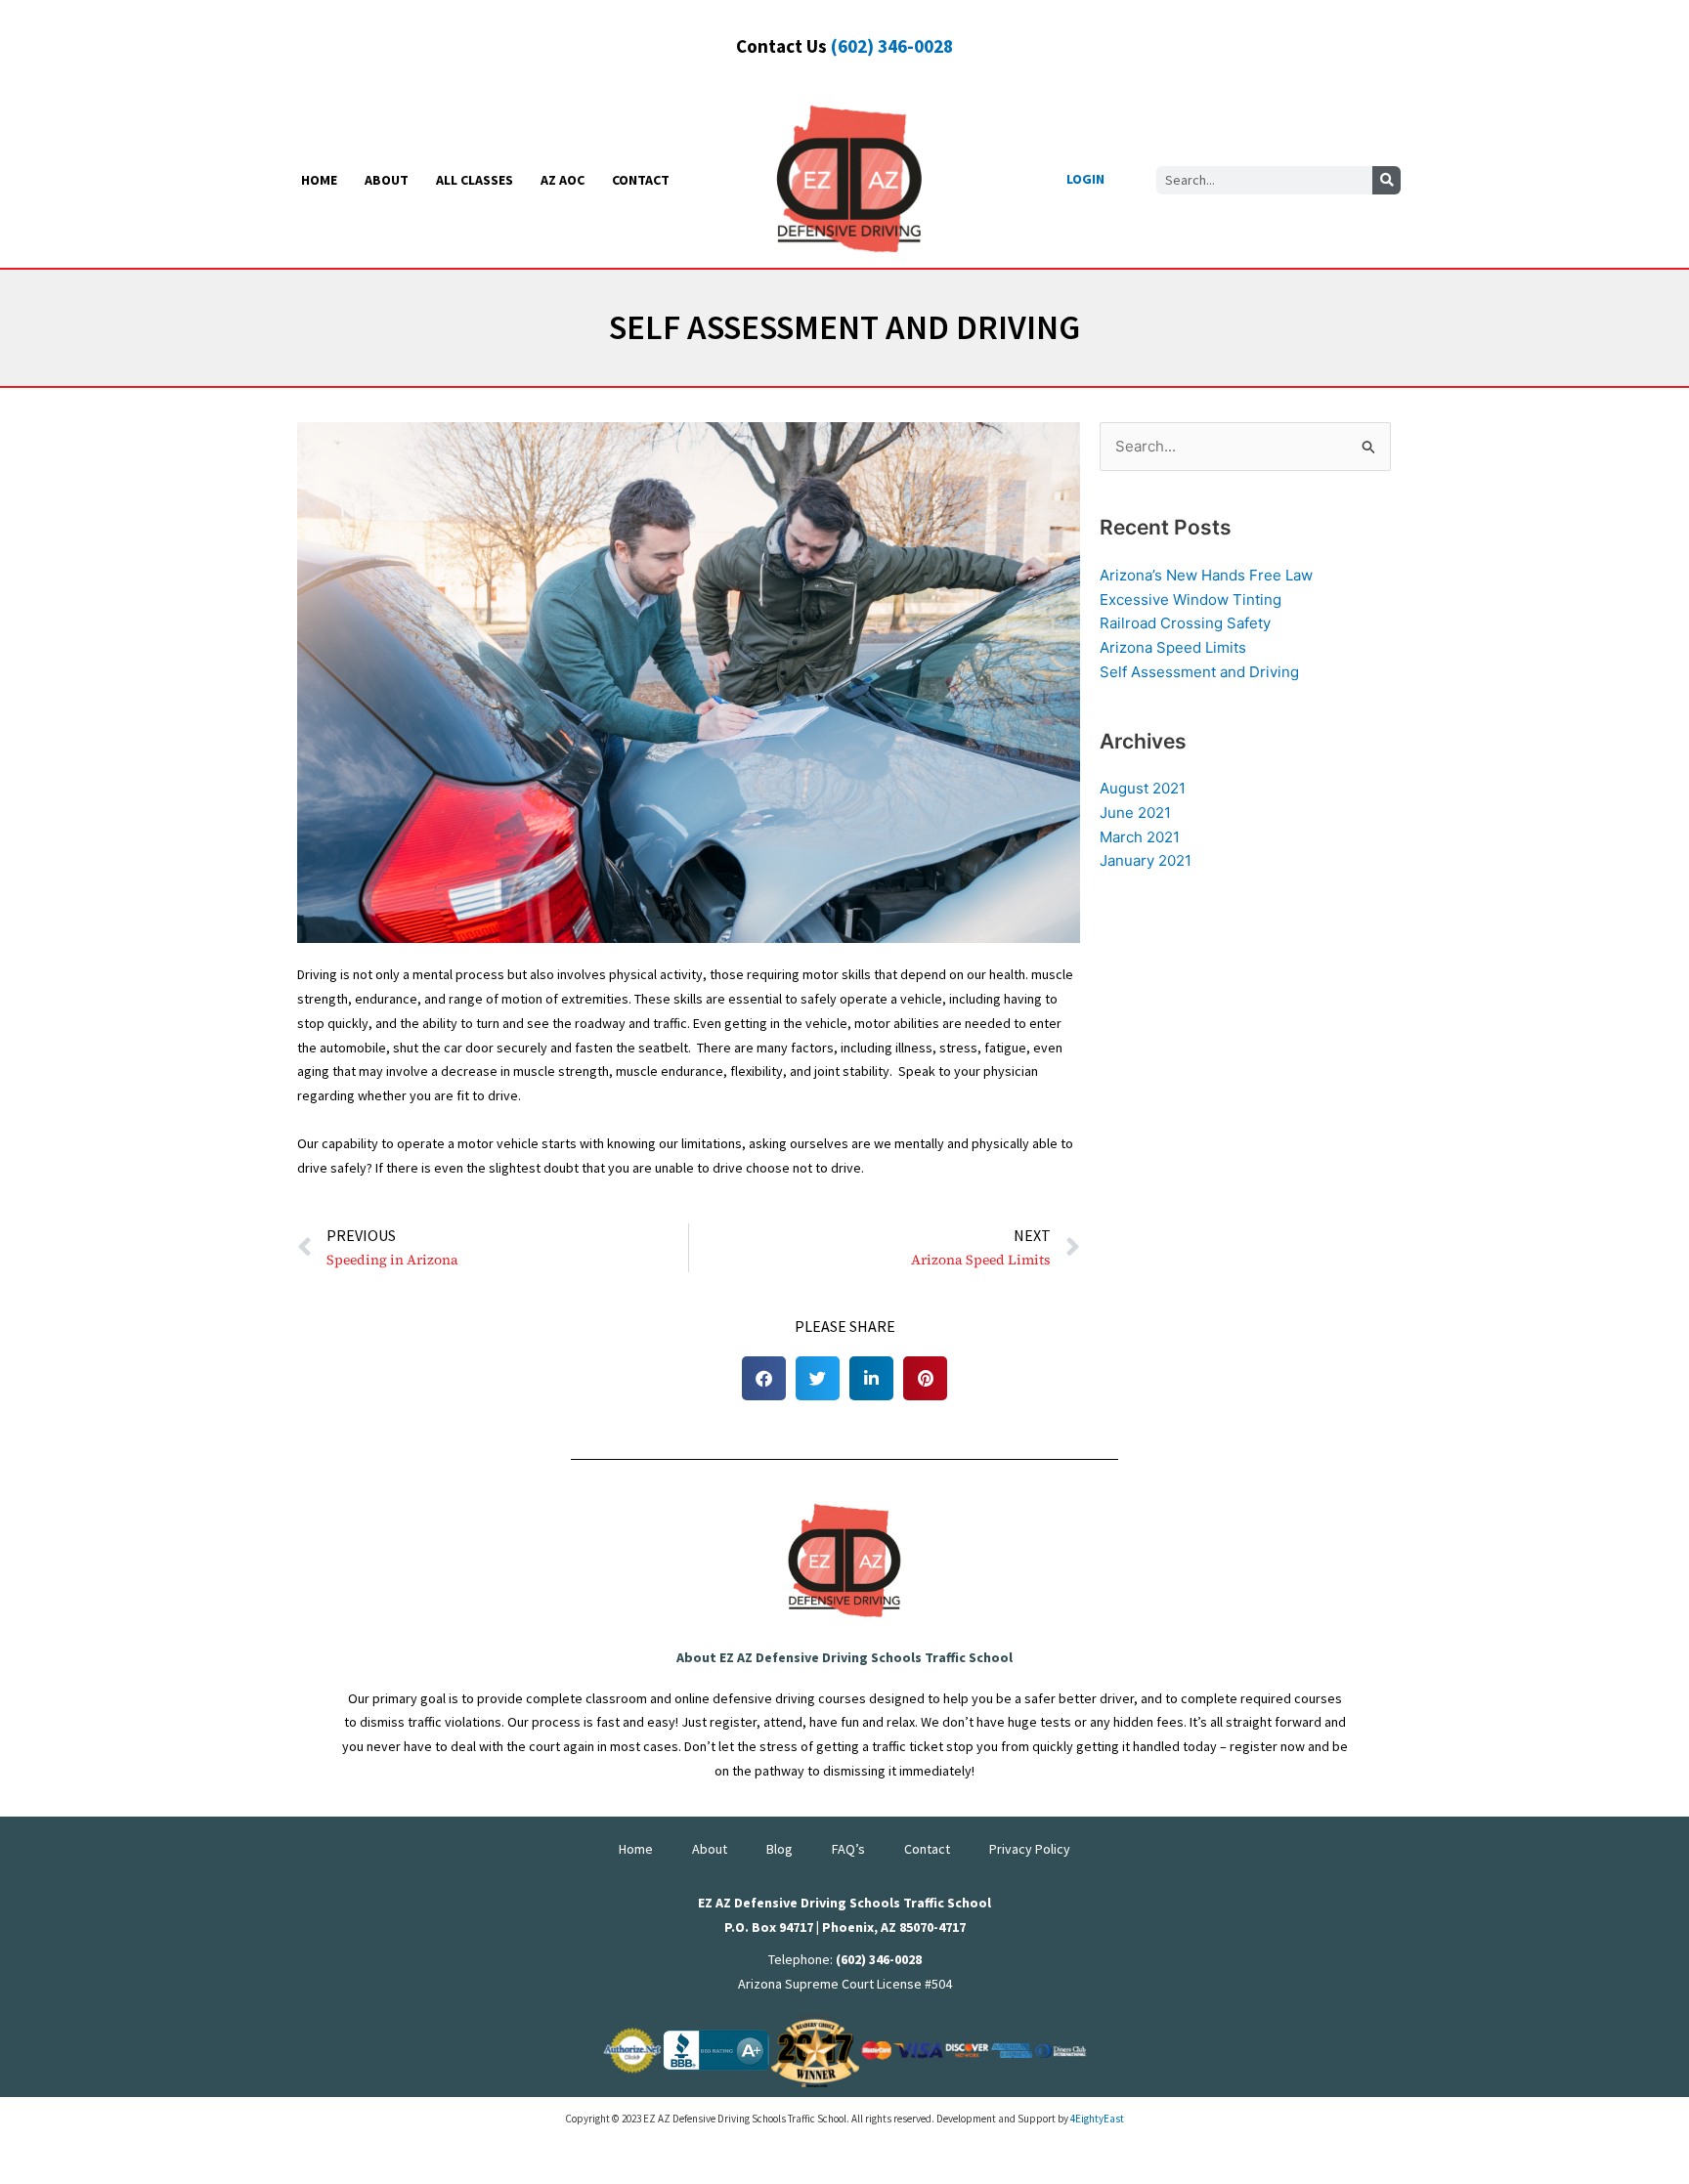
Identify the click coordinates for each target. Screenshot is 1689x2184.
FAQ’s (848, 1849)
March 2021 (1140, 837)
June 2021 (1135, 813)
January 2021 (1146, 860)
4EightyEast (1097, 2119)
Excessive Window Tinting (1191, 600)
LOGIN (1085, 179)
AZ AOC (563, 180)
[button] (764, 1378)
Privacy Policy (1030, 1849)
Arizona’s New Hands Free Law (1206, 575)
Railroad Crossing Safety (1185, 623)
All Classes (475, 180)
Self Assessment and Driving (1199, 672)
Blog (780, 1849)
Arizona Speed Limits (1173, 647)
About (387, 180)
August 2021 (1143, 788)
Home (319, 180)
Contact (641, 180)
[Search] (1386, 180)
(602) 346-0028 (892, 46)
